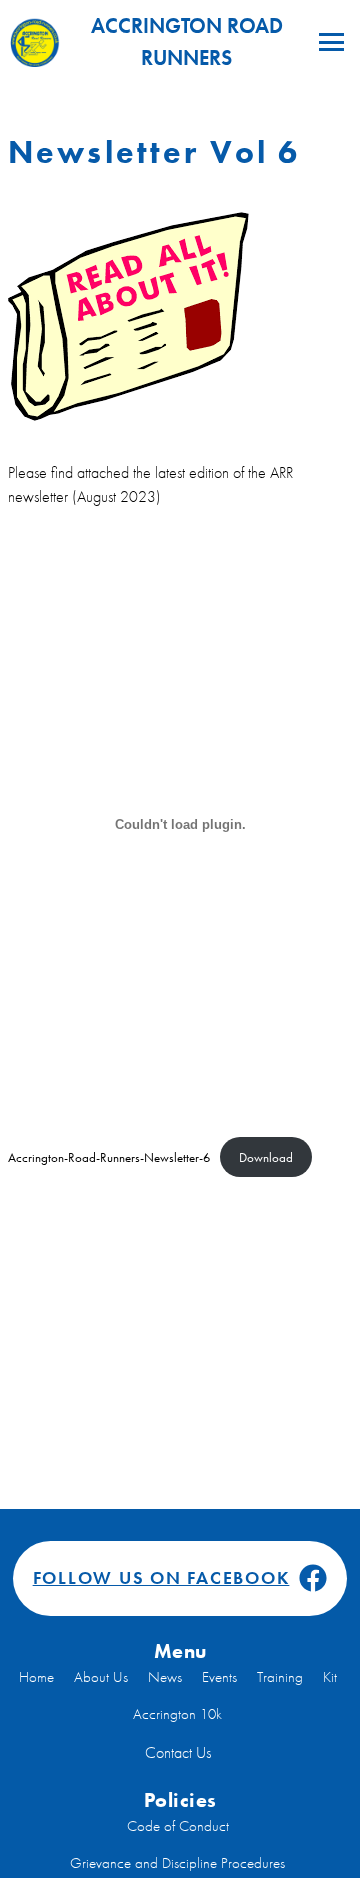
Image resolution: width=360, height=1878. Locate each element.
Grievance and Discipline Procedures (177, 1863)
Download (266, 1157)
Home (36, 1677)
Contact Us (178, 1752)
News (165, 1677)
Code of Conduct (178, 1826)
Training (280, 1677)
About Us (101, 1677)
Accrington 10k (177, 1714)
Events (219, 1677)
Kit (330, 1677)
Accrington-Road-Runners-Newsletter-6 (109, 1157)
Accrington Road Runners (187, 41)
